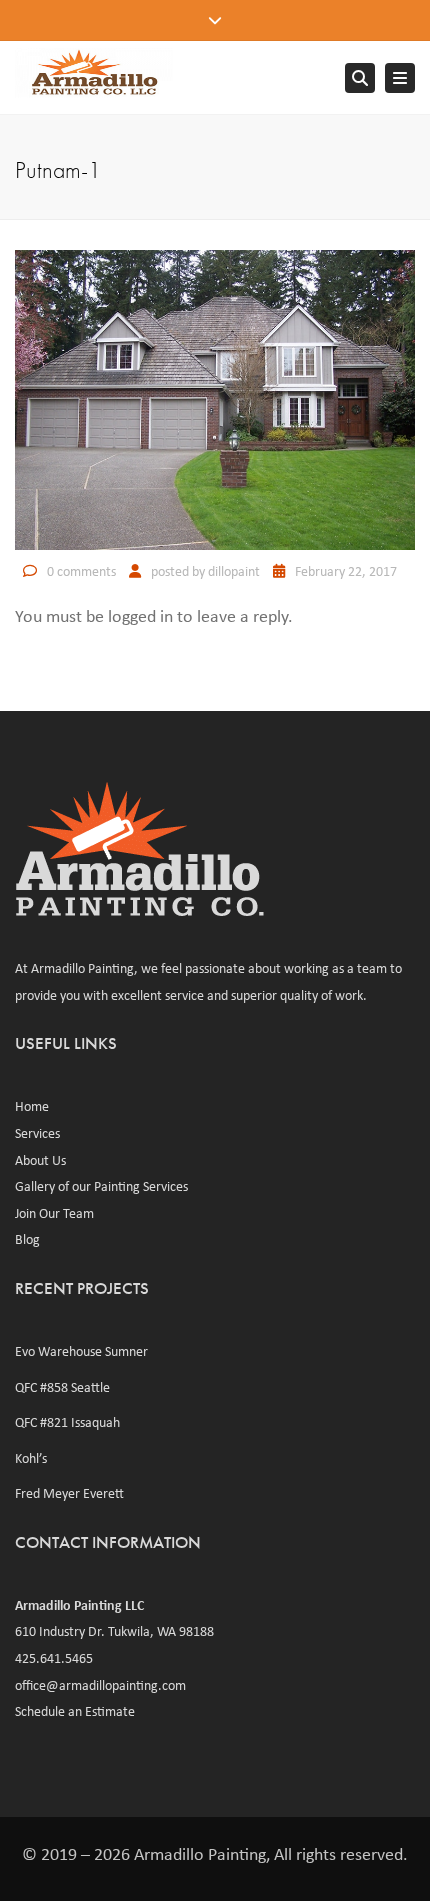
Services (37, 1133)
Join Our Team (54, 1213)
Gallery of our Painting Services (101, 1186)
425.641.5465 (54, 1658)
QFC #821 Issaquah (67, 1422)
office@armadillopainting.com (100, 1685)
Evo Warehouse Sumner (81, 1351)
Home (32, 1106)
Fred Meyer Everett (69, 1493)
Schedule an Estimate (75, 1711)
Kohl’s (31, 1458)
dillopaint (234, 571)
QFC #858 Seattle (62, 1387)
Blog (27, 1239)
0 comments (81, 571)
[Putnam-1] (215, 398)
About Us (40, 1160)
